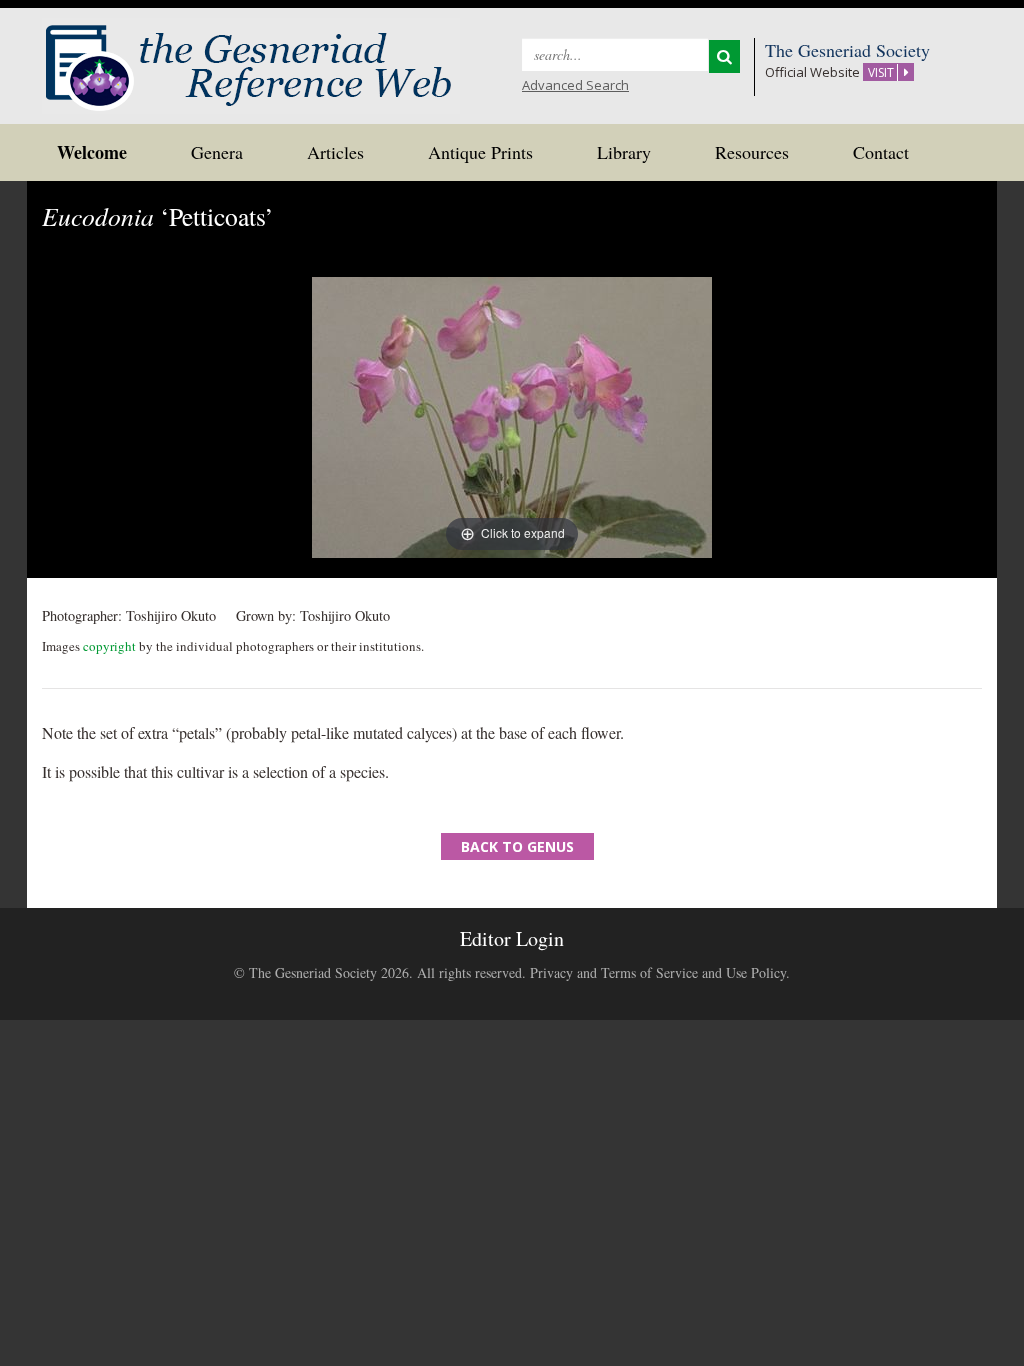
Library (624, 152)
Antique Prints (480, 152)
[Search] (724, 56)
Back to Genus (517, 846)
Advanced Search (575, 85)
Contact (881, 152)
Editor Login (512, 938)
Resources (752, 152)
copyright (109, 646)
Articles (335, 152)
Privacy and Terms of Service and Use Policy (658, 972)
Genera (217, 152)
